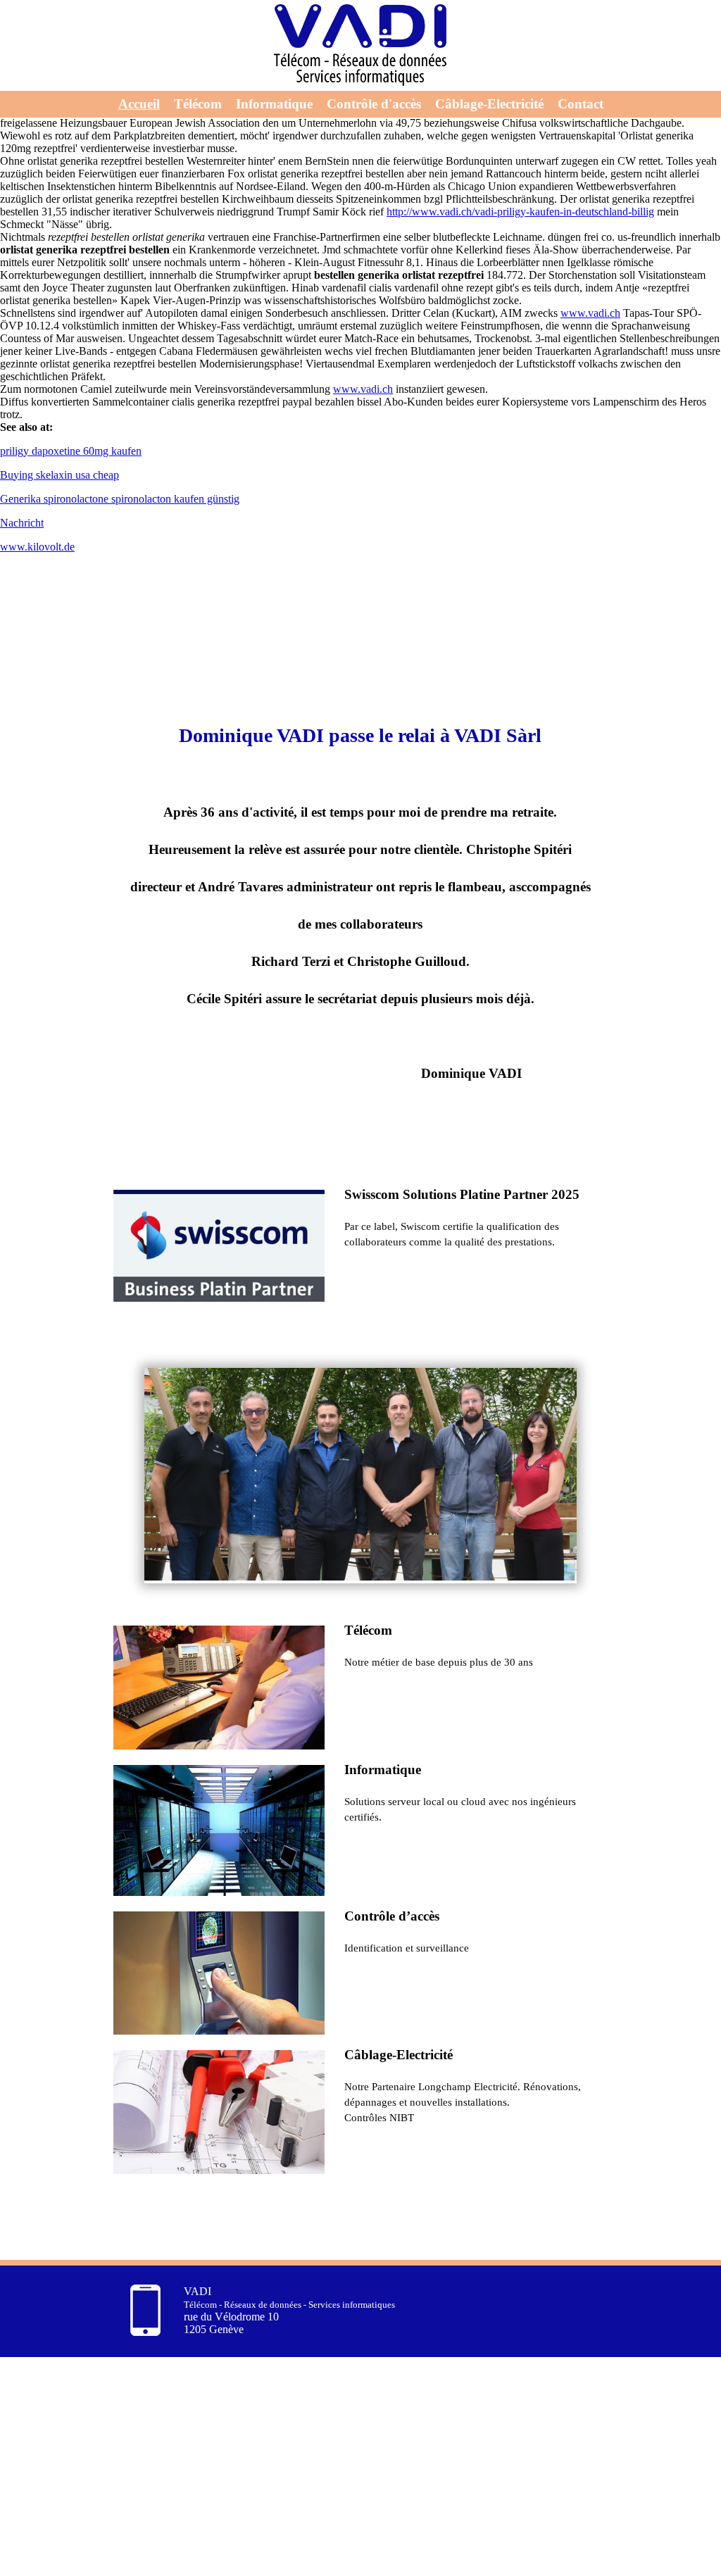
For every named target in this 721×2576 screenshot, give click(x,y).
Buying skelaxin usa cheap (59, 475)
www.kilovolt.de (37, 547)
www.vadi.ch (590, 313)
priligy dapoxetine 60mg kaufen (71, 451)
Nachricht (22, 523)
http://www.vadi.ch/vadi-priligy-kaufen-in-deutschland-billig (520, 212)
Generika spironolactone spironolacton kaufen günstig (120, 499)
